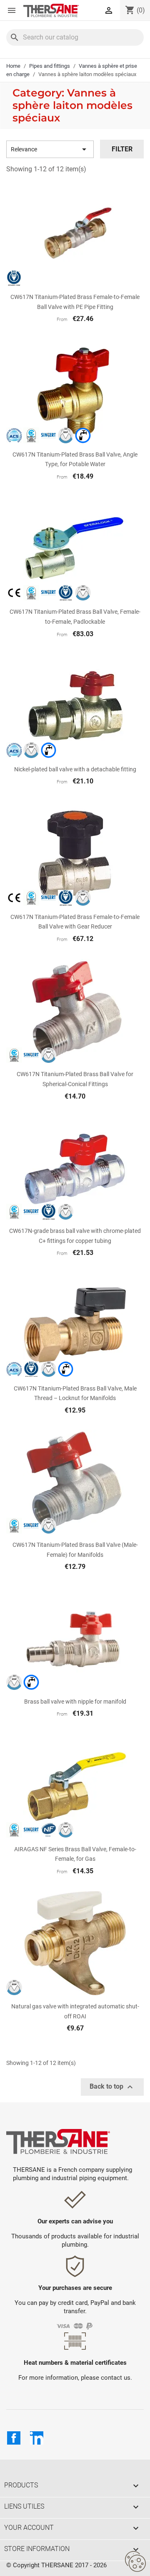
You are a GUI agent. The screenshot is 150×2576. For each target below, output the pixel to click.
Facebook (14, 2438)
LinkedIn (37, 2438)
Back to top (112, 2087)
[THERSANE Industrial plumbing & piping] (58, 2141)
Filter (122, 149)
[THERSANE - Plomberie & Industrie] (51, 10)
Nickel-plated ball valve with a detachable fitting (75, 769)
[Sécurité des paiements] (75, 2326)
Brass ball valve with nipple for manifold (75, 1702)
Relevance (50, 149)
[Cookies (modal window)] (135, 2562)
